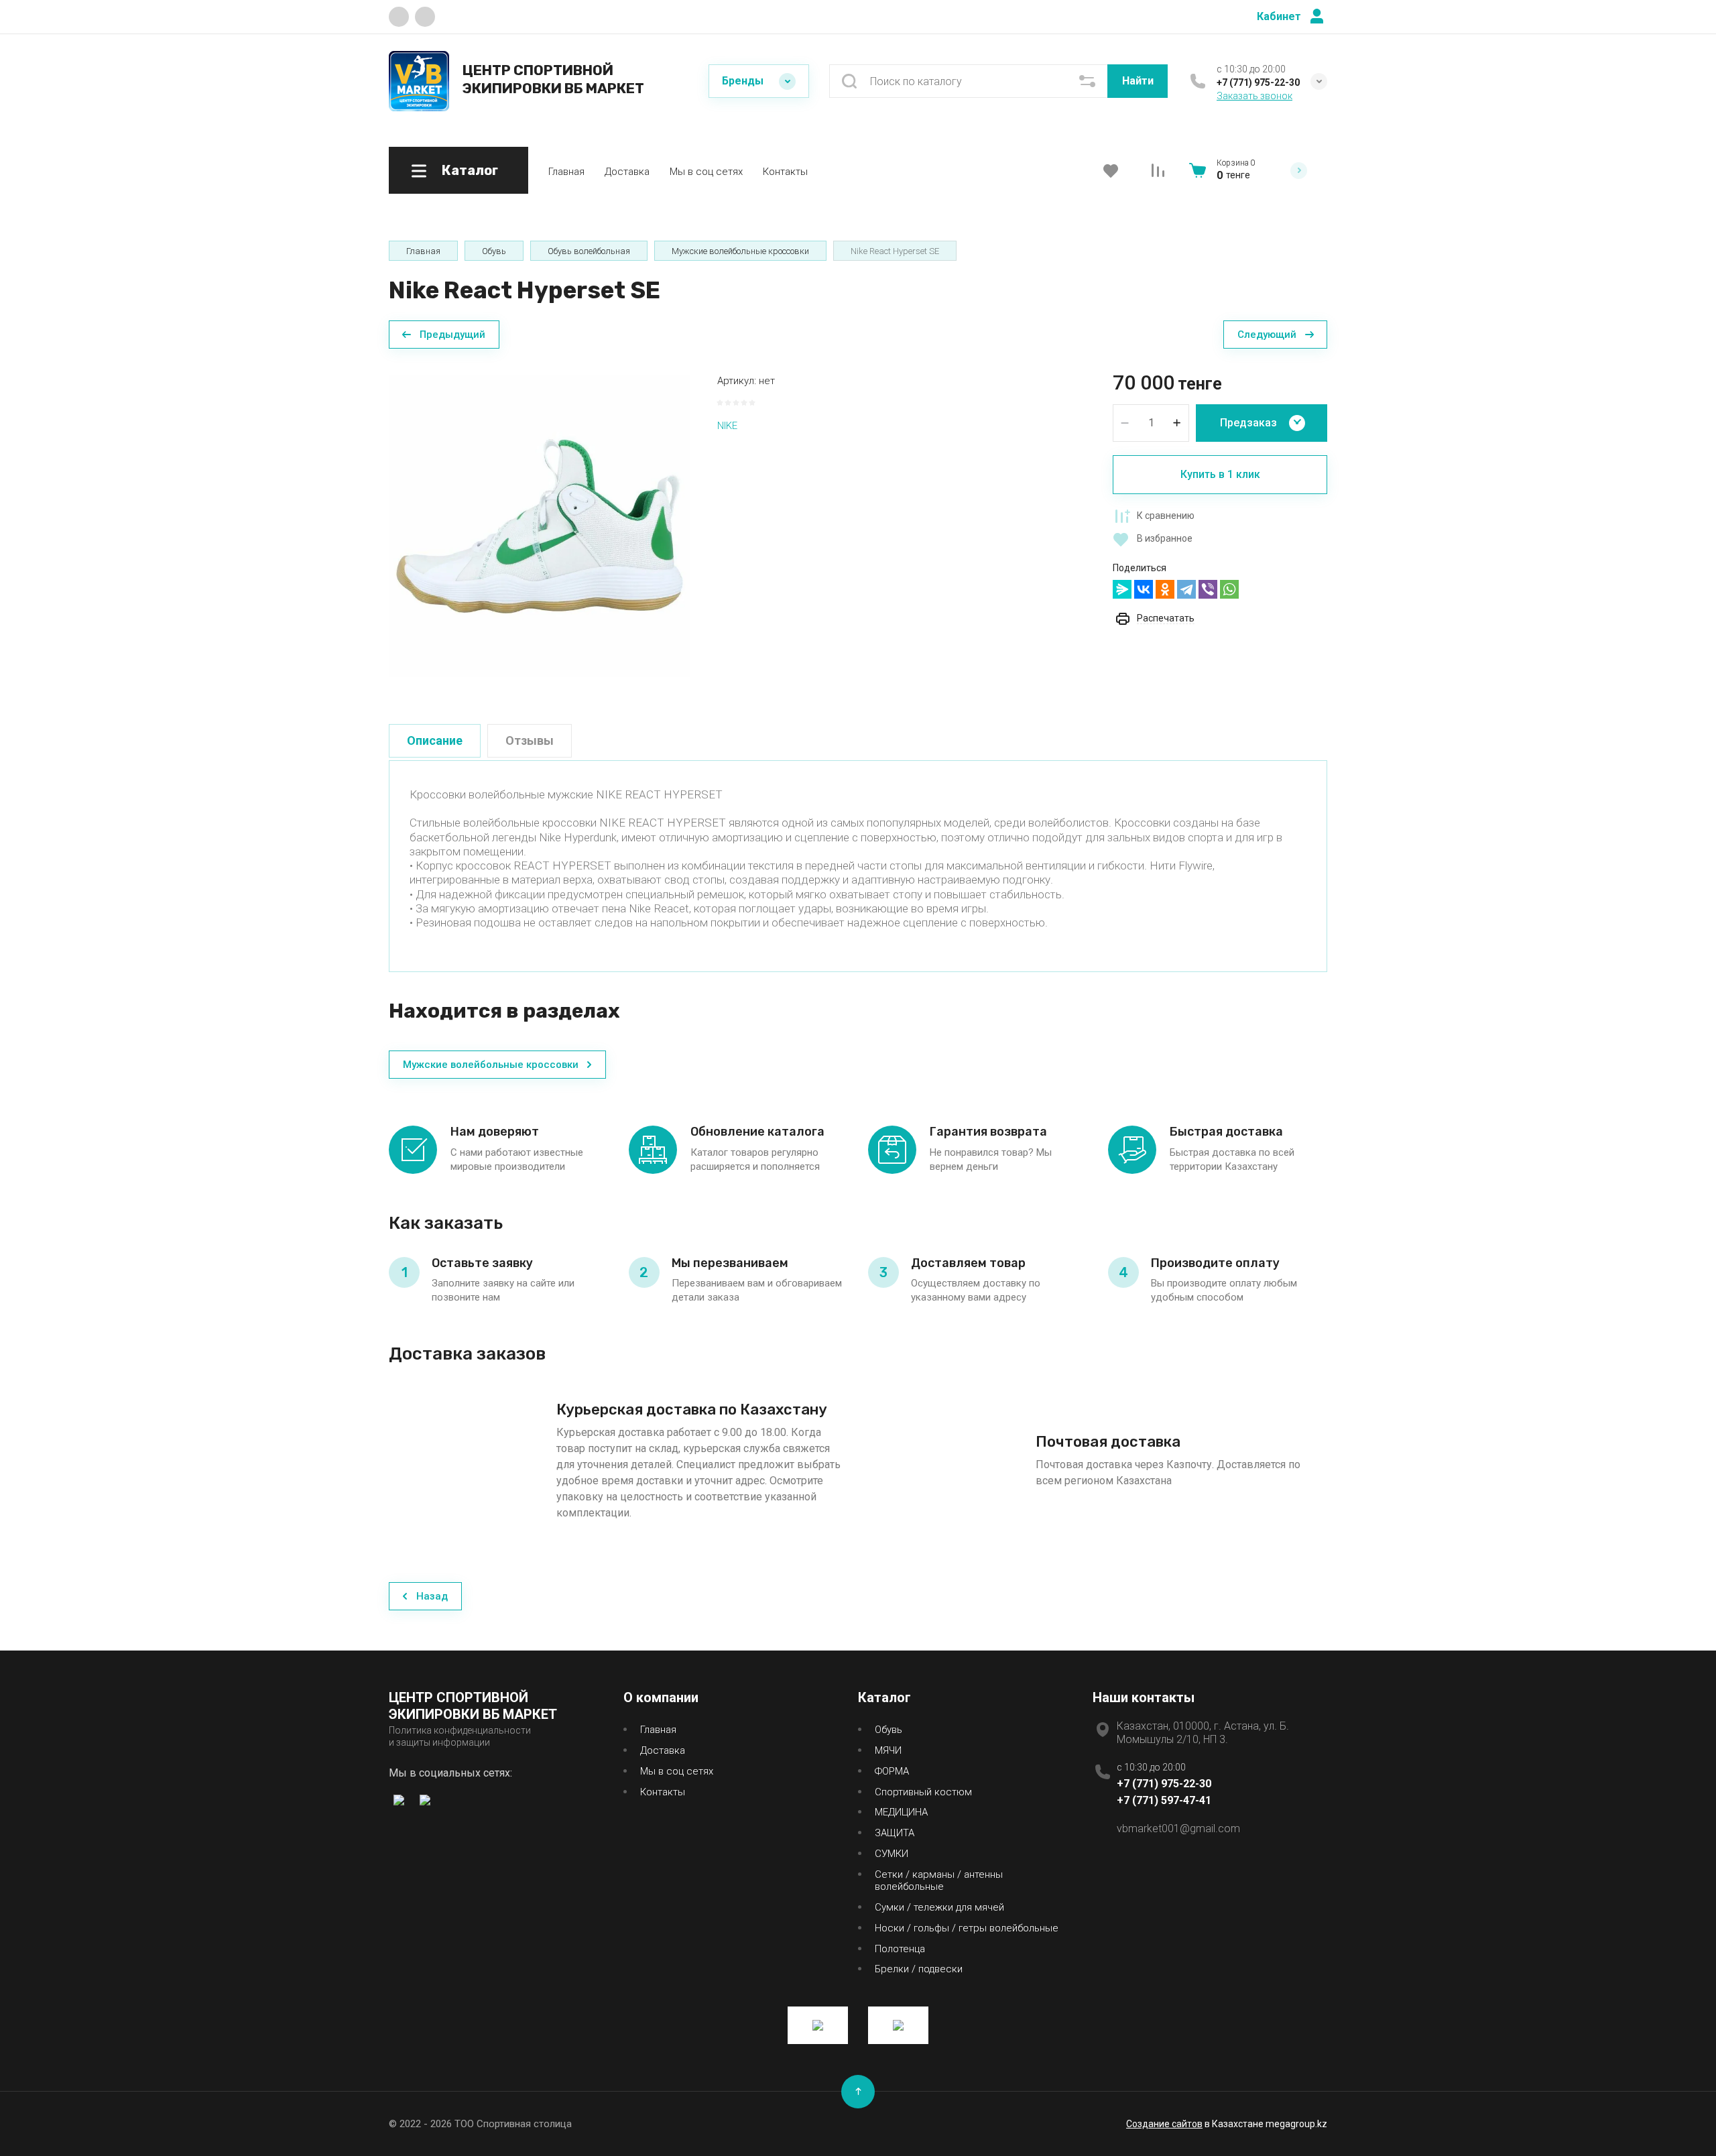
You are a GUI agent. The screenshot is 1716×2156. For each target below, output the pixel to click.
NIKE (727, 426)
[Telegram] (1186, 589)
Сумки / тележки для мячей (939, 1907)
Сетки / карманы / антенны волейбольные (939, 1881)
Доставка (627, 172)
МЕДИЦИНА (901, 1812)
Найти (1138, 81)
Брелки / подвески (919, 1969)
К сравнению (1166, 516)
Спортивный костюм (923, 1792)
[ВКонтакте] (1144, 589)
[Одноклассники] (1165, 589)
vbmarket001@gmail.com (1178, 1829)
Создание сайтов (1164, 2124)
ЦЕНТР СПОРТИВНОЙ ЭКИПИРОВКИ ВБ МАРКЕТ (553, 79)
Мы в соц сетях (706, 172)
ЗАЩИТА (895, 1833)
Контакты (785, 172)
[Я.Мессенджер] (1122, 589)
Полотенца (900, 1949)
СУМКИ (892, 1854)
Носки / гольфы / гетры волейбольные (967, 1928)
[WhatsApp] (1229, 589)
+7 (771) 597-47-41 (1164, 1800)
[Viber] (1208, 589)
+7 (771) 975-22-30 (1258, 82)
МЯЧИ (888, 1750)
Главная (566, 172)
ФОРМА (892, 1771)
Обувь (888, 1730)
